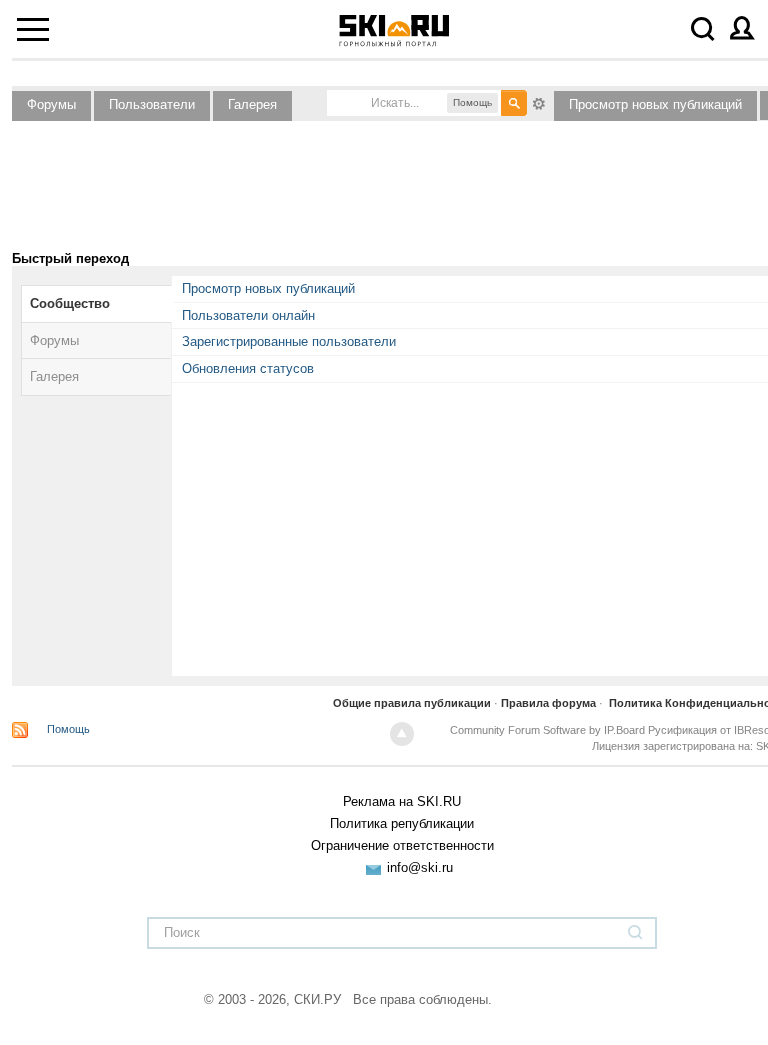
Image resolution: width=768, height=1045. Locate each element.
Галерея (252, 104)
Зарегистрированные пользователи (289, 341)
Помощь (68, 729)
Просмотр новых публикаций (655, 104)
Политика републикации (402, 823)
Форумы (51, 104)
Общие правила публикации (412, 703)
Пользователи (152, 104)
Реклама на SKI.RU (402, 801)
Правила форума (548, 703)
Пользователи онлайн (248, 315)
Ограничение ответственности (402, 845)
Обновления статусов (248, 368)
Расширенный (539, 102)
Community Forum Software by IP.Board (547, 730)
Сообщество (70, 303)
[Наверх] (402, 734)
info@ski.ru (420, 867)
